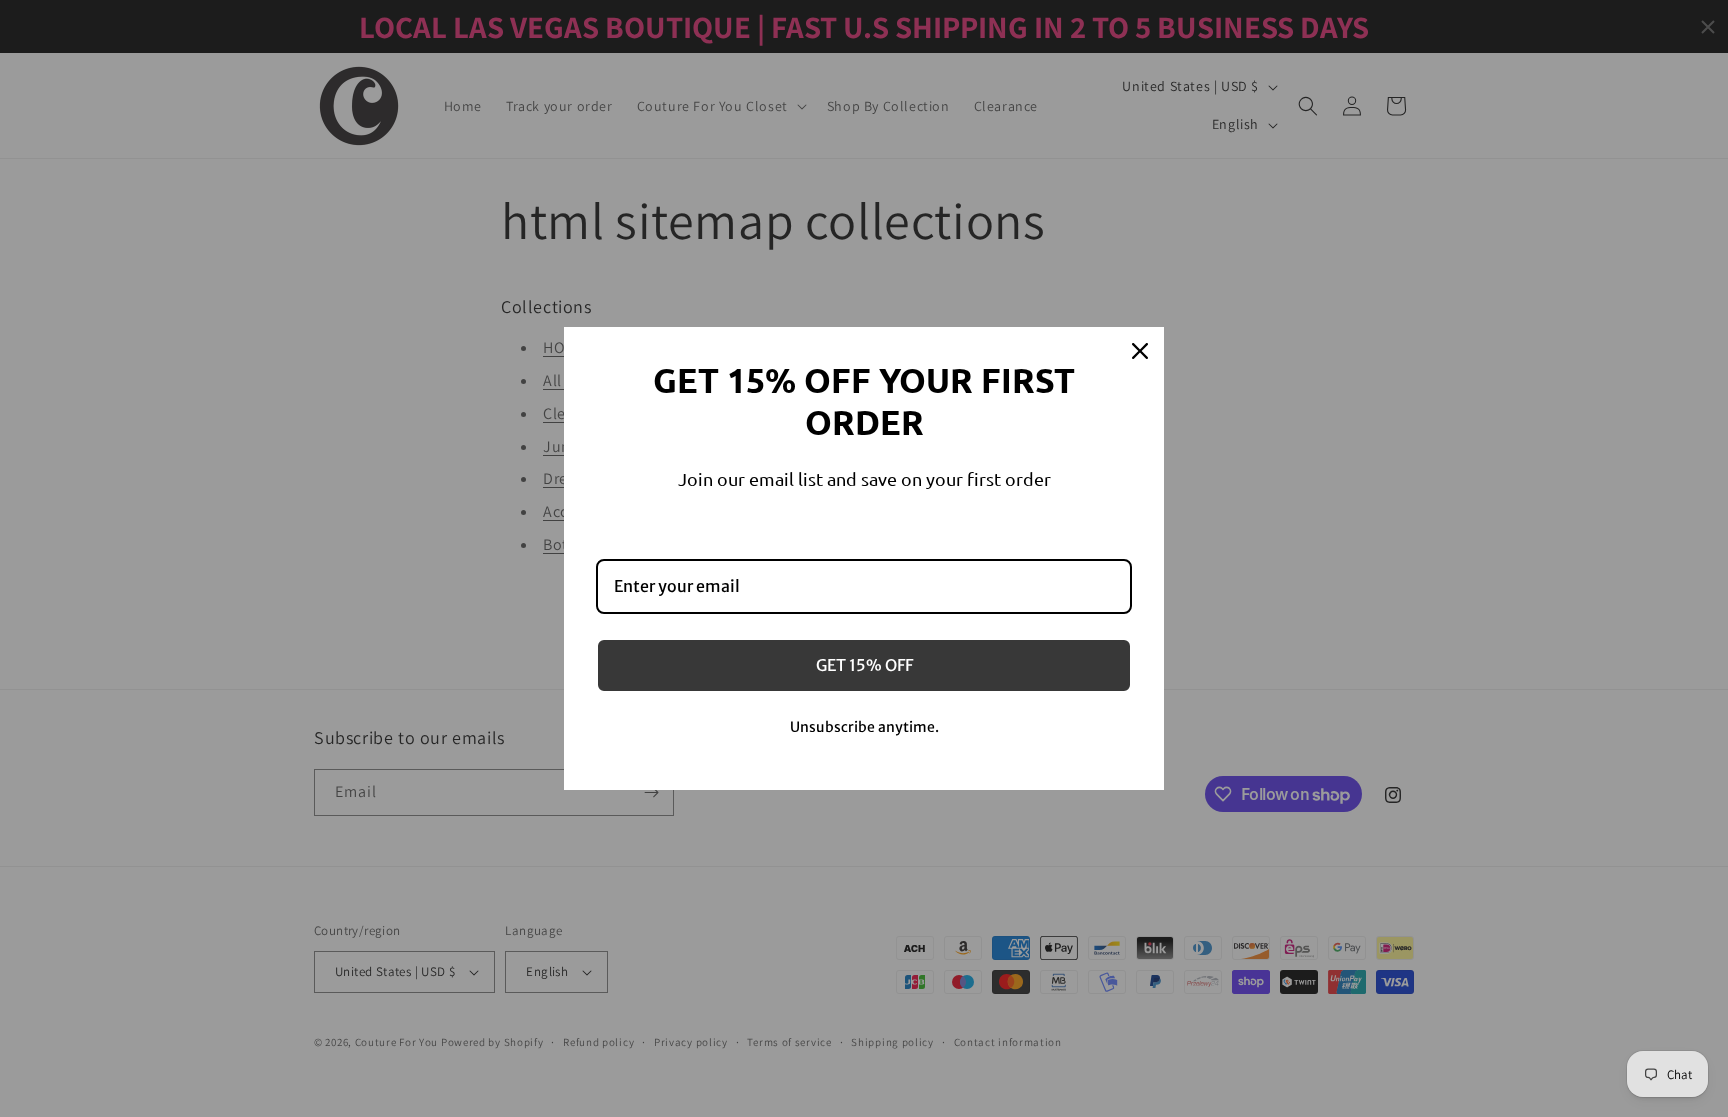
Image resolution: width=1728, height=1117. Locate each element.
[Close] (1140, 351)
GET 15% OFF (864, 665)
